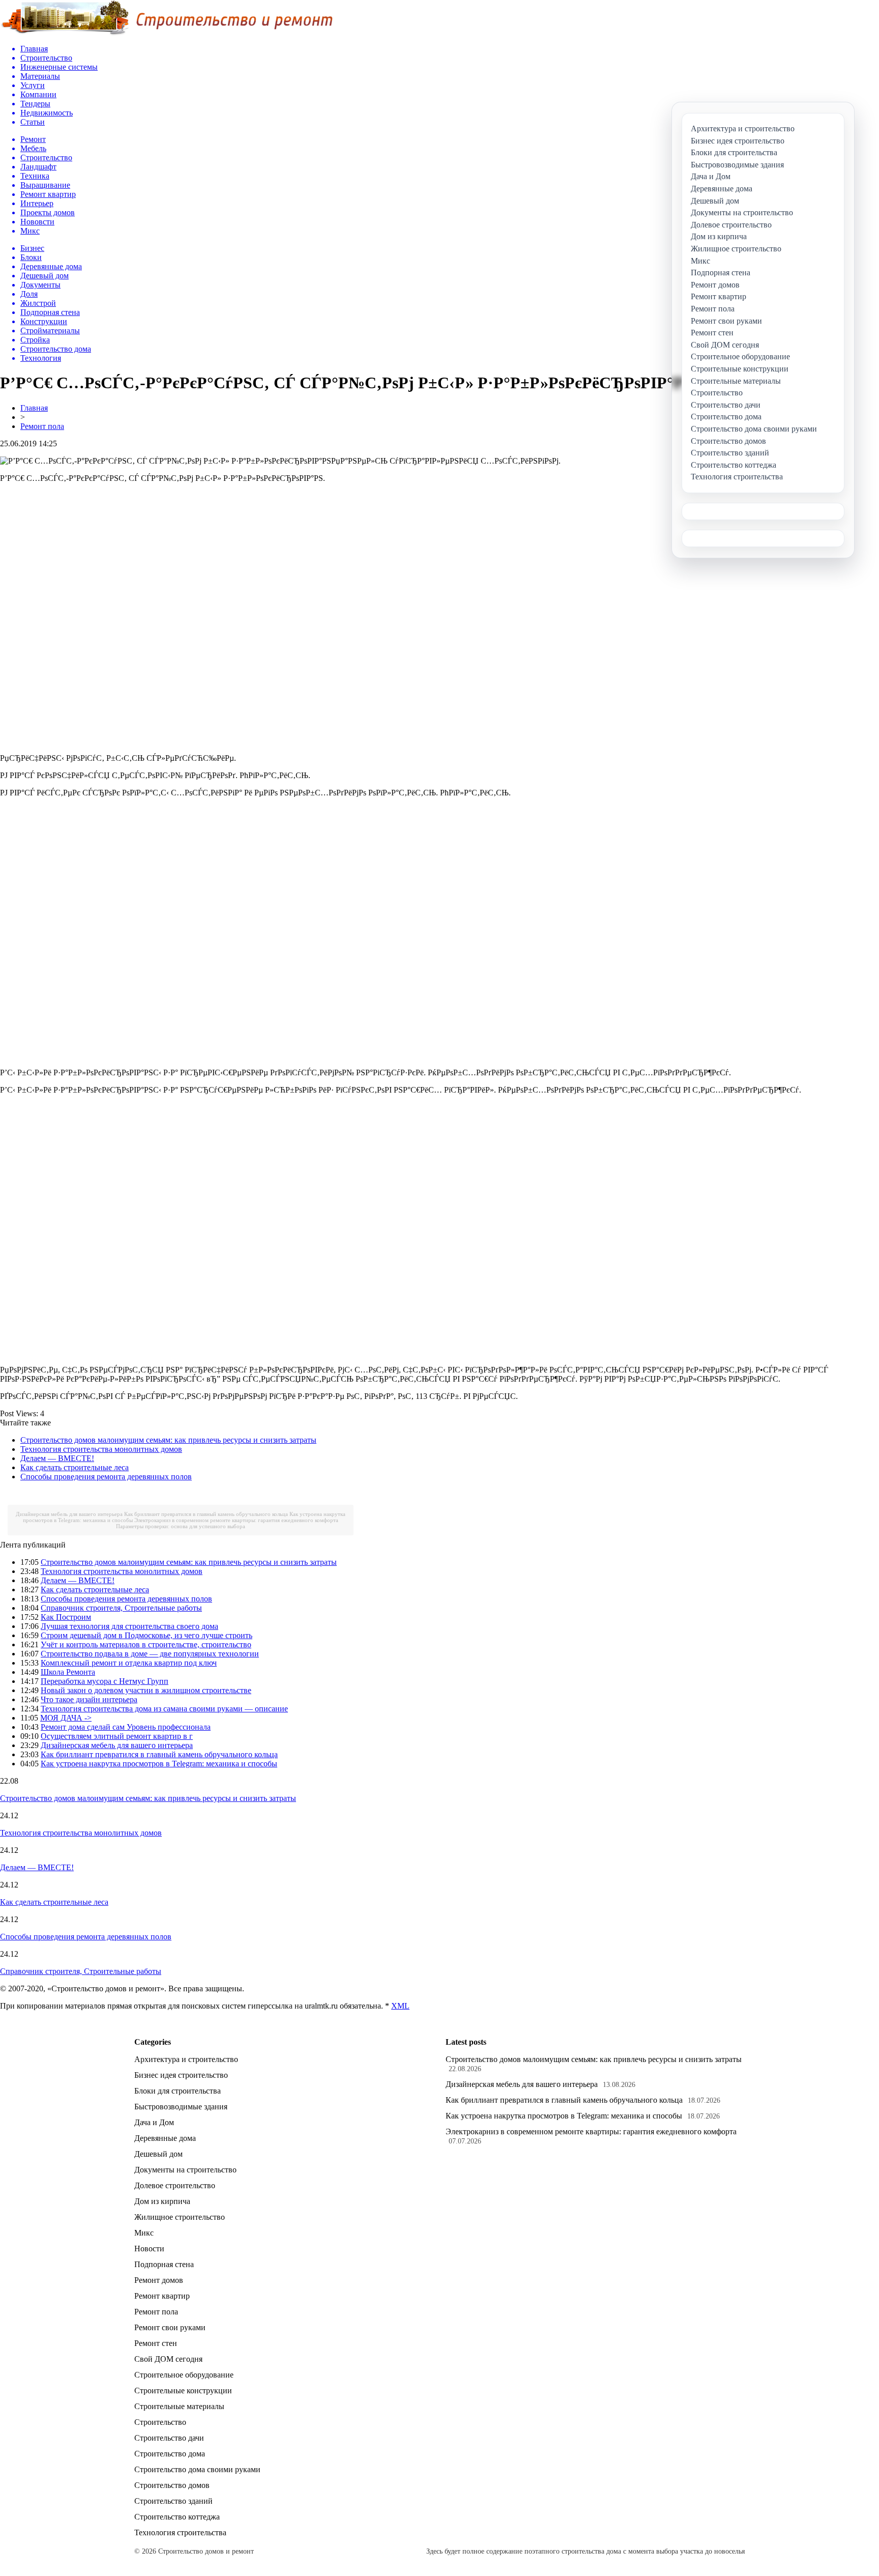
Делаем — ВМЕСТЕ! (57, 1458)
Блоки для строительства (178, 2091)
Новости (149, 2249)
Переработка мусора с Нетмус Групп (105, 1681)
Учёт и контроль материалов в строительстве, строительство (146, 1644)
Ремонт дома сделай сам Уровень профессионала (126, 1727)
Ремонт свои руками (170, 2327)
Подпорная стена (164, 2264)
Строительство (160, 2422)
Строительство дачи (169, 2438)
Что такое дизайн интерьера (89, 1699)
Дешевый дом (158, 2154)
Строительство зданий (173, 2501)
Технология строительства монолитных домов (101, 1449)
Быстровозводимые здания (181, 2107)
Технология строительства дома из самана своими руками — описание (164, 1709)
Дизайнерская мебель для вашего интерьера (69, 1514)
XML (400, 2006)
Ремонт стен (156, 2343)
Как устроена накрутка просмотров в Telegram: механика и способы (159, 1764)
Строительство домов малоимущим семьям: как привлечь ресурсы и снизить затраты (168, 1440)
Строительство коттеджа (177, 2517)
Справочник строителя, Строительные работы (121, 1608)
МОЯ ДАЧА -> (66, 1718)
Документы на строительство (185, 2170)
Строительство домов (172, 2485)
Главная (34, 408)
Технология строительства (180, 2532)
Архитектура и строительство (186, 2059)
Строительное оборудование (184, 2375)
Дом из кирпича (162, 2201)
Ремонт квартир (162, 2296)
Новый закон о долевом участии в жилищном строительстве (146, 1690)
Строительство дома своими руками (197, 2469)
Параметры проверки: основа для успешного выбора (181, 1526)
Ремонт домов (159, 2280)
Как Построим (66, 1617)
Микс (144, 2233)
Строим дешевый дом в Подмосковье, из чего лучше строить (146, 1635)
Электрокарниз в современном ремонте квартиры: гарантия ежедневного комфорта (236, 1520)
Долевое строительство (175, 2185)
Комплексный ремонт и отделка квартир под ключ (129, 1663)
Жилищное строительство (180, 2217)
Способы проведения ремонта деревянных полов (106, 1477)
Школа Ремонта (68, 1672)
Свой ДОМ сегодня (168, 2359)
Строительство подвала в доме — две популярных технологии (150, 1654)
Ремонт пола (42, 426)
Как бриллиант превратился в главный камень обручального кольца (206, 1514)
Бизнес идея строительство (181, 2075)
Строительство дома (170, 2454)
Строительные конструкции (183, 2391)
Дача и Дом (154, 2122)
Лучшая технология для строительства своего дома (129, 1626)
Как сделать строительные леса (75, 1467)
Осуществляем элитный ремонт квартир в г (117, 1736)
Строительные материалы (179, 2406)
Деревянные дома (165, 2138)
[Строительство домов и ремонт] (166, 33)
